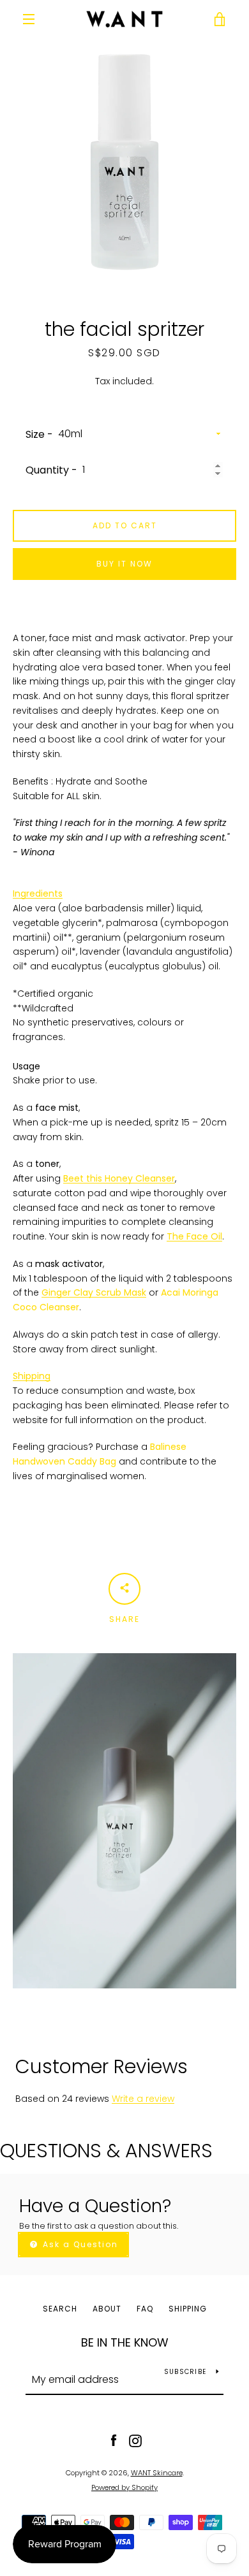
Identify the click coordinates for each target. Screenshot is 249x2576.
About (107, 2309)
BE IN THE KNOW (125, 2342)
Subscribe (185, 2372)
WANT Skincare (157, 2473)
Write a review (143, 2099)
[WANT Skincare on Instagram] (135, 2440)
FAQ (145, 2309)
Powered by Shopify (124, 2487)
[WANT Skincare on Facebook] (114, 2440)
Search (60, 2309)
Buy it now (124, 564)
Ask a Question (79, 2244)
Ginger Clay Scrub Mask (94, 1292)
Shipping (32, 1376)
